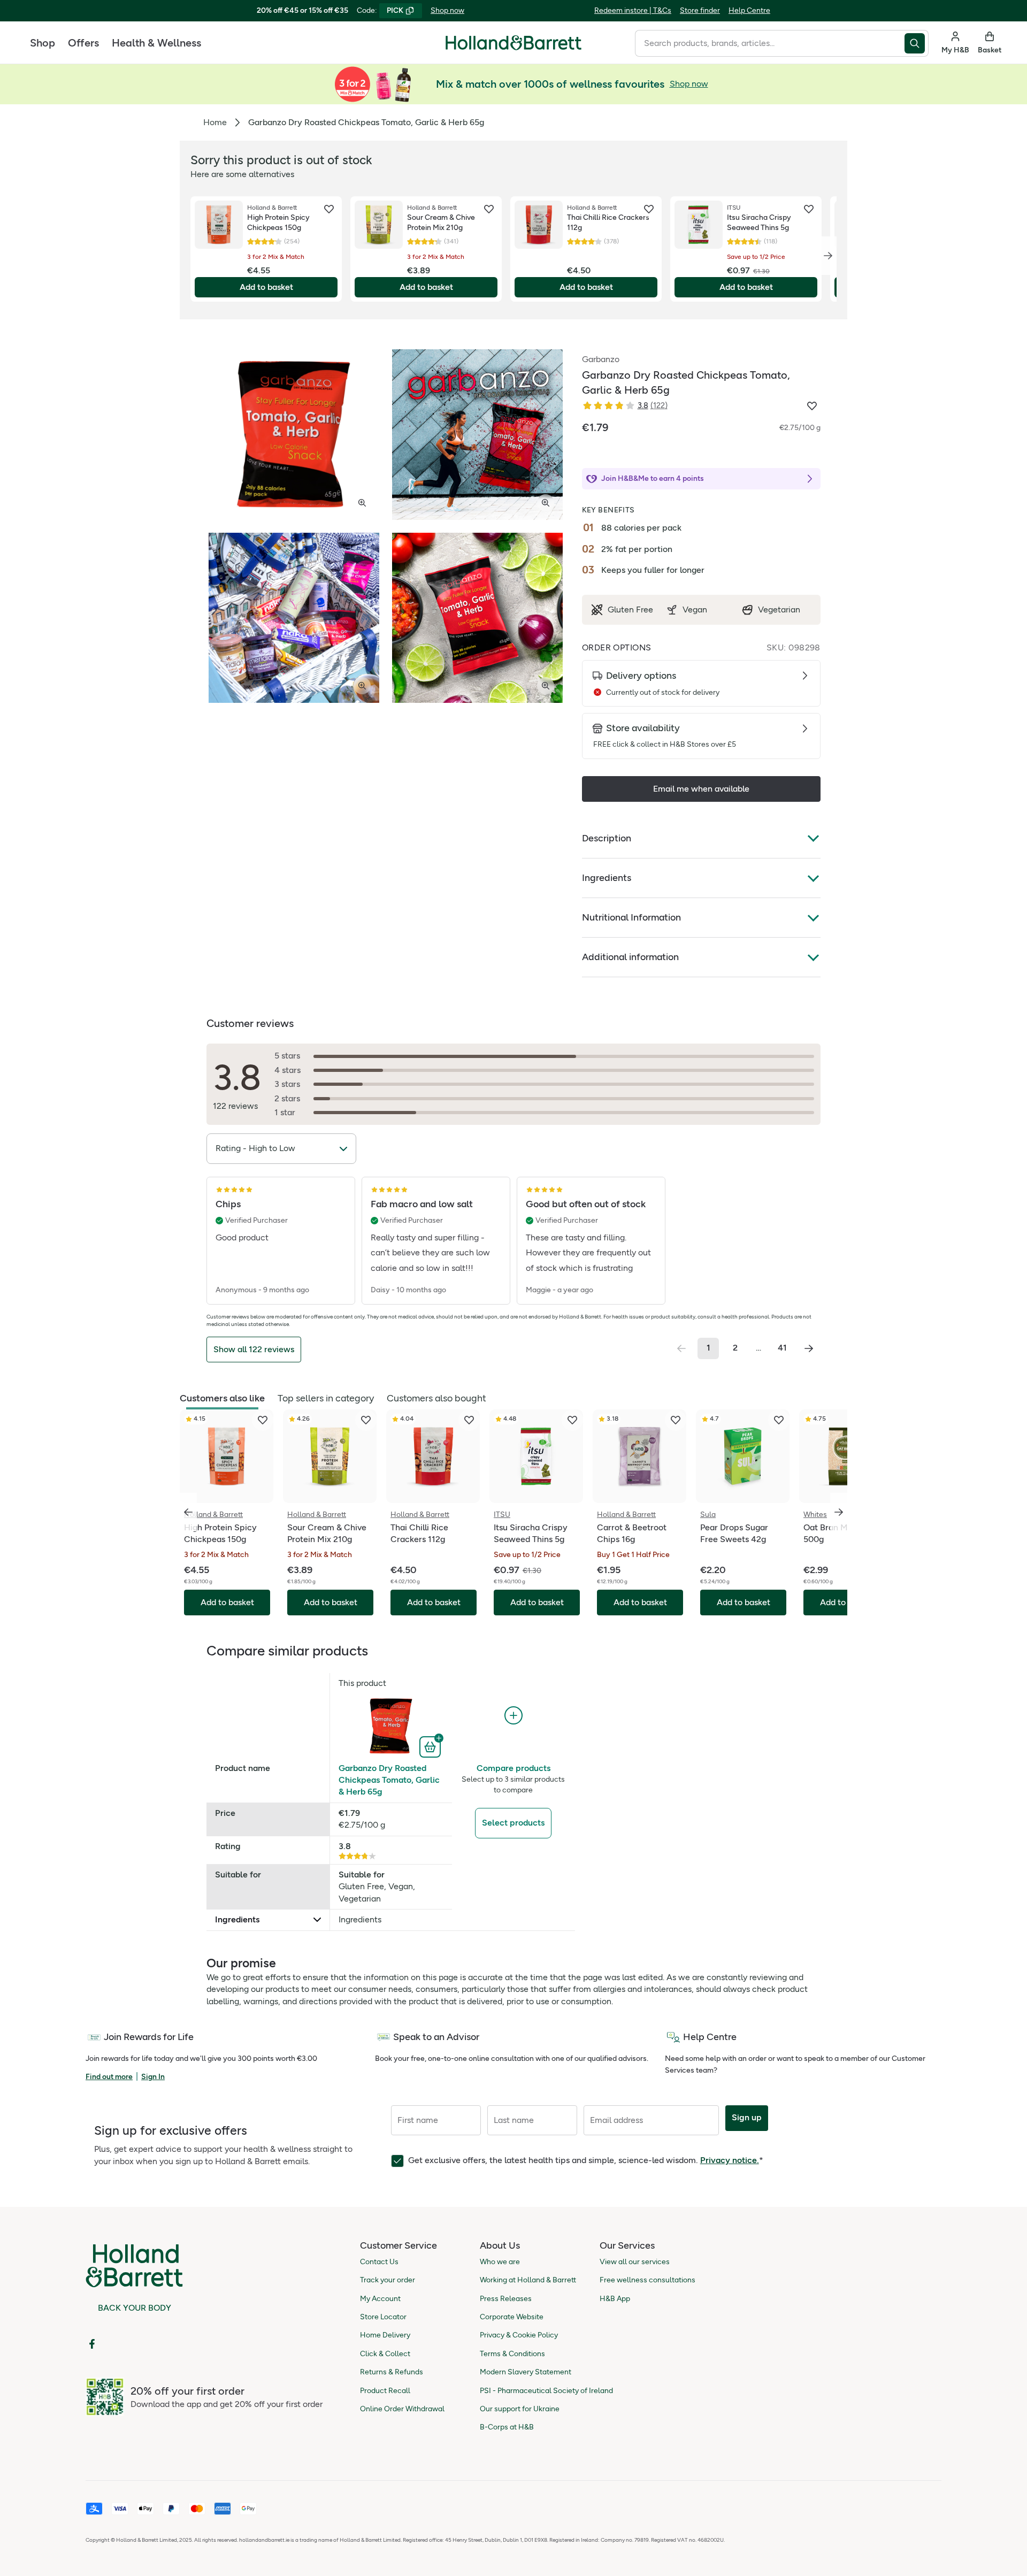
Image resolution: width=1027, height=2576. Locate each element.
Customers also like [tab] (222, 1398)
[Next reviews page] (809, 1348)
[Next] (828, 256)
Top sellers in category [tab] (326, 1398)
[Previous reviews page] (681, 1348)
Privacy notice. (730, 2160)
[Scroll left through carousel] (188, 1512)
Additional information (630, 957)
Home (215, 122)
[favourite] (329, 209)
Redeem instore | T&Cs (633, 10)
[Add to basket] (431, 1746)
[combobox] (770, 43)
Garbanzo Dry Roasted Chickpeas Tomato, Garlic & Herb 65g (389, 1780)
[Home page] (513, 43)
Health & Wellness (156, 43)
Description (607, 838)
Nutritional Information (631, 917)
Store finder (700, 10)
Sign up (747, 2117)
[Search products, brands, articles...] (917, 43)
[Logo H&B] (513, 47)
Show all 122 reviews (254, 1349)
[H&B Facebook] (92, 2344)
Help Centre (749, 10)
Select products (513, 1823)
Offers (83, 43)
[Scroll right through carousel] (839, 1512)
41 (782, 1348)
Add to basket (266, 287)
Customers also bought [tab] (436, 1398)
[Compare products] (513, 1716)
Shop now (447, 10)
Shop (43, 43)
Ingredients (607, 878)
